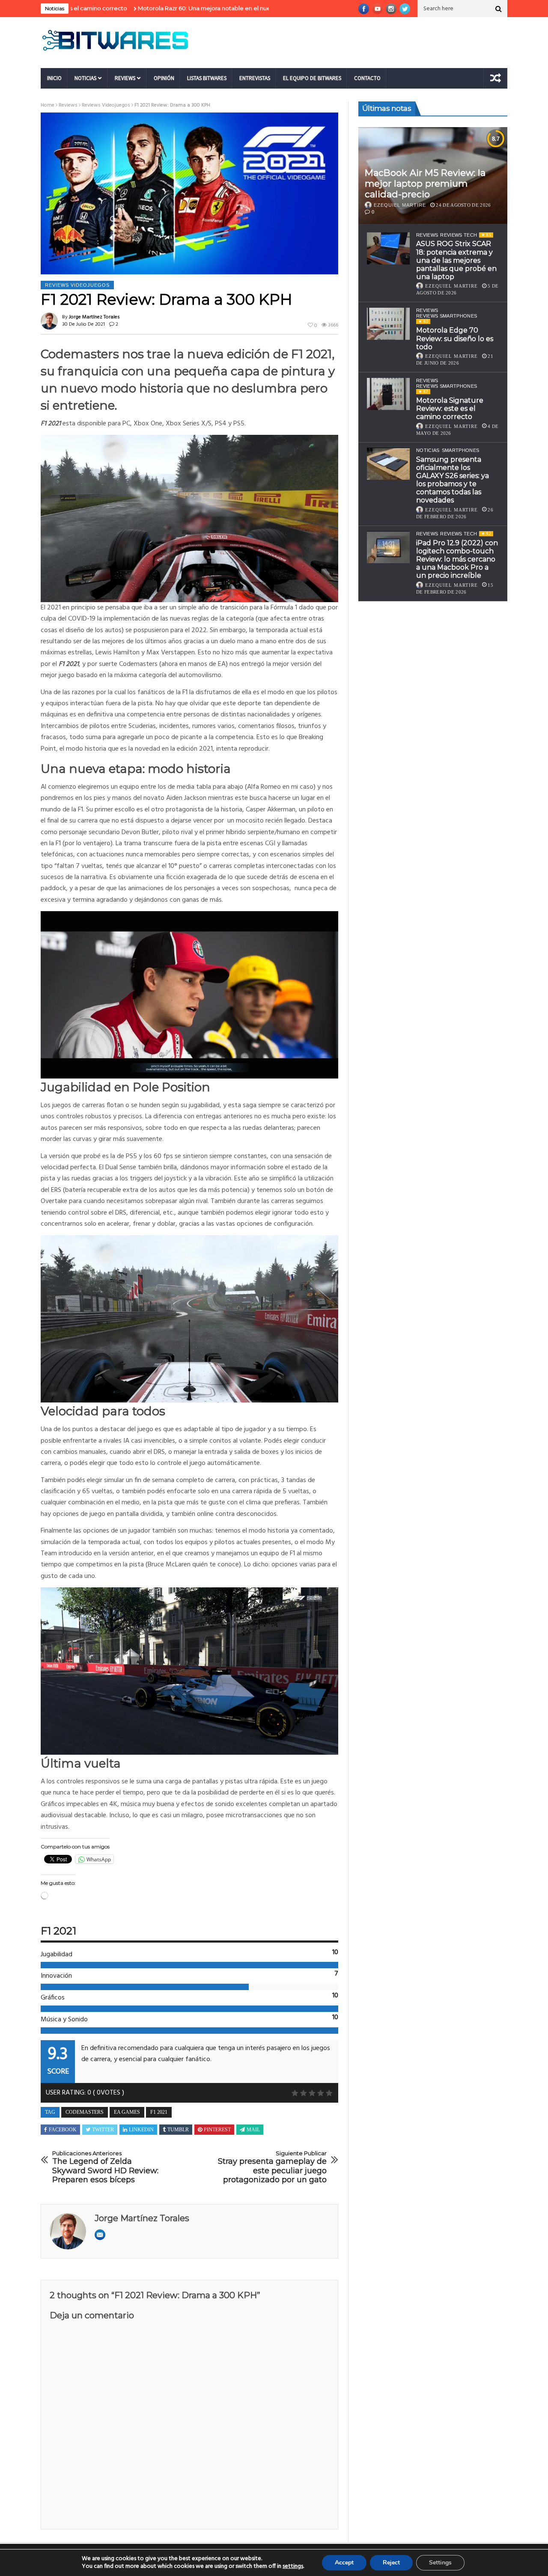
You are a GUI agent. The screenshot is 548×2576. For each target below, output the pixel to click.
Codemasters (85, 2112)
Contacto (367, 78)
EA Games (127, 2112)
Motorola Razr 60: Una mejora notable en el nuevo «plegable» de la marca (162, 8)
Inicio (54, 78)
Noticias (85, 78)
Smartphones (461, 451)
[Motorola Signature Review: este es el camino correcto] (388, 394)
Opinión (164, 78)
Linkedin (141, 2130)
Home (48, 105)
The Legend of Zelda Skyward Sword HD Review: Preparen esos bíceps (105, 2167)
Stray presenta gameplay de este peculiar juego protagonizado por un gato (272, 2167)
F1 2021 (159, 2112)
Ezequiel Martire (400, 205)
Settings (440, 2563)
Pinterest (217, 2130)
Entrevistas (255, 78)
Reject (391, 2563)
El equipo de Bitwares (312, 78)
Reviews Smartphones (447, 316)
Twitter (103, 2130)
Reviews (125, 78)
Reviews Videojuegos (106, 105)
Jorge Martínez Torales (94, 317)
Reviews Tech (459, 235)
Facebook (63, 2130)
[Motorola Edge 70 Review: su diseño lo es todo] (388, 324)
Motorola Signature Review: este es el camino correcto (450, 409)
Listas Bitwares (207, 78)
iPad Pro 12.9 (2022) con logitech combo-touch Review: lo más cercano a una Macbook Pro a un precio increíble (457, 559)
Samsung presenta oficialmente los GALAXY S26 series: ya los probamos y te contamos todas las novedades (453, 480)
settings (293, 2567)
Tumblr (178, 2130)
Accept (344, 2563)
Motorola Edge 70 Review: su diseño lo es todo (455, 338)
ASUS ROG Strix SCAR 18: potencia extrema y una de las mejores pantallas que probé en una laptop (456, 260)
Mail (253, 2130)
